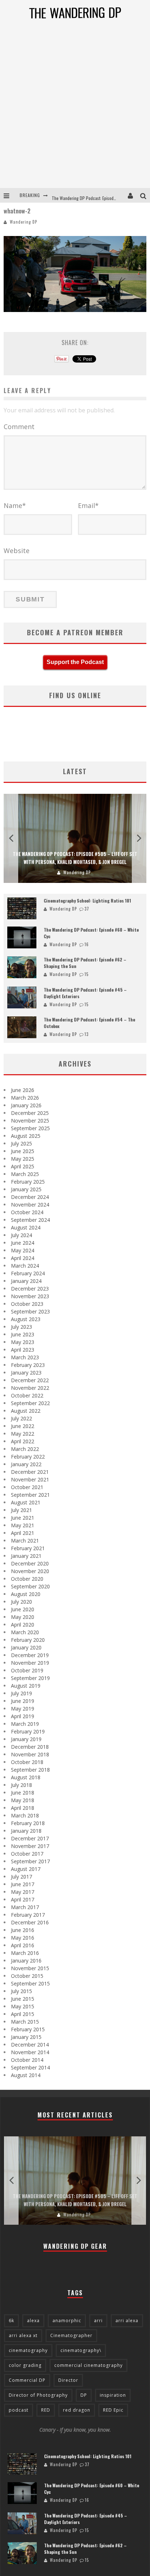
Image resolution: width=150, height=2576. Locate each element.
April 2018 (23, 1808)
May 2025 (23, 1159)
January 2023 (26, 1373)
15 (86, 974)
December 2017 (30, 1838)
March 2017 (25, 1907)
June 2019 (23, 1701)
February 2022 (28, 1457)
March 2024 (25, 1266)
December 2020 (30, 1563)
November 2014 (30, 2052)
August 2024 (26, 1227)
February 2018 (28, 1823)
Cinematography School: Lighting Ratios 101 (87, 901)
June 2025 (23, 1151)
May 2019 (23, 1709)
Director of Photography (38, 2395)
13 (86, 1034)
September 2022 (30, 1403)
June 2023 (23, 1334)
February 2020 (28, 1640)
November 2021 (30, 1479)
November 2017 (30, 1846)
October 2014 (27, 2060)
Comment (19, 427)
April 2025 (23, 1166)
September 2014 (30, 2067)
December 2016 (30, 1922)
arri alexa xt (23, 2335)
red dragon (77, 2410)
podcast (19, 2410)
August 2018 (26, 1777)
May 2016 (23, 1938)
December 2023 (30, 1289)
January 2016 (26, 1961)
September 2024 (30, 1220)
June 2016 (23, 1930)
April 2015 (23, 2014)
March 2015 (25, 2022)
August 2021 (26, 1502)
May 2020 (23, 1617)
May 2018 (23, 1800)
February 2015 (28, 2029)
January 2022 (26, 1464)
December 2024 (30, 1197)
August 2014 (26, 2075)
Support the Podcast (75, 662)
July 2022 (21, 1418)
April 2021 (23, 1533)
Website (17, 551)
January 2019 (26, 1739)
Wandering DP (23, 222)
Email (88, 505)
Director (68, 2380)
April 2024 (23, 1258)
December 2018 (30, 1747)
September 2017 (30, 1861)
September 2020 (30, 1586)
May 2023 (23, 1342)
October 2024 (27, 1212)
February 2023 (28, 1365)
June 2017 (23, 1884)
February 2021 (28, 1548)
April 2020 (23, 1625)
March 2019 (25, 1724)
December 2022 (30, 1380)
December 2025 (30, 1113)
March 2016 (25, 1953)
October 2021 (27, 1487)
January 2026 (26, 1105)
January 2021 (26, 1556)
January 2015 (26, 2037)
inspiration (113, 2395)
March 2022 (25, 1449)
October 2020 (27, 1579)
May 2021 (23, 1525)
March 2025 (25, 1174)
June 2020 (23, 1609)
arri (98, 2321)
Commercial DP (27, 2380)
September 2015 (30, 1983)
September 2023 (30, 1311)
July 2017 (21, 1877)
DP (84, 2395)
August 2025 (26, 1136)
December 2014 (30, 2045)
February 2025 (28, 1182)
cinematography (28, 2350)
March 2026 (25, 1098)
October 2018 (27, 1762)
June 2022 (23, 1426)
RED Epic (113, 2410)
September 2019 (30, 1678)
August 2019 (26, 1686)
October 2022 (27, 1395)
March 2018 (25, 1815)
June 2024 (23, 1243)
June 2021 (23, 1518)
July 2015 (21, 1991)
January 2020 (26, 1647)
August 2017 (26, 1869)
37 (87, 909)
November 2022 (30, 1388)
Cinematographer (71, 2335)
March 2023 (25, 1357)
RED (46, 2410)
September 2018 (30, 1770)
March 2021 (25, 1541)
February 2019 (28, 1731)
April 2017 (23, 1899)
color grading (25, 2365)
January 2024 (26, 1281)
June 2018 (23, 1793)
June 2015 (23, 1999)
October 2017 (27, 1854)
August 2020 (26, 1594)
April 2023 (23, 1350)
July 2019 (21, 1693)
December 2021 (30, 1472)
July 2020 (21, 1602)
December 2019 (30, 1655)
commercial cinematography (88, 2365)
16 (87, 944)
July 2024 (21, 1235)
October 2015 (27, 1976)
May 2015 (23, 2006)
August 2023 (26, 1319)
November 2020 (30, 1571)
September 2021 (30, 1495)
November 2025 (30, 1121)
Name (15, 505)
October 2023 (27, 1304)
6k (11, 2321)
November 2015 (30, 1968)
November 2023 (30, 1296)
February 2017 (28, 1915)
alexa (33, 2321)
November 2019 (30, 1663)
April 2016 (23, 1945)
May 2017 (23, 1892)
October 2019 (27, 1670)
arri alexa (127, 2321)
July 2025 (21, 1143)
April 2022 (23, 1441)
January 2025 (26, 1189)
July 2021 (21, 1510)
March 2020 (25, 1632)
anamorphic (67, 2321)
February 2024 (28, 1273)
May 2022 (23, 1434)
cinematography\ (81, 2350)
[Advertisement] (75, 109)
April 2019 (23, 1716)
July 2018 (21, 1785)
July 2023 (21, 1327)
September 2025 (30, 1128)
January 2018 (26, 1831)
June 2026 (23, 1090)
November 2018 (30, 1754)
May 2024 (23, 1250)
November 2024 (30, 1205)
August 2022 (26, 1411)
